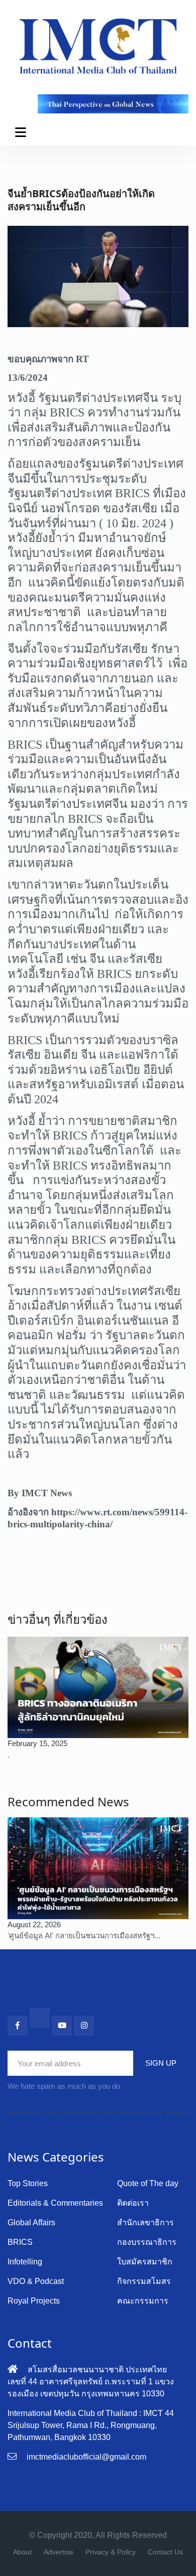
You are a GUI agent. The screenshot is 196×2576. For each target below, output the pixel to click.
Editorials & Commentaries (55, 2203)
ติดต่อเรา (133, 2203)
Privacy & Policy (111, 2552)
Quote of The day (148, 2183)
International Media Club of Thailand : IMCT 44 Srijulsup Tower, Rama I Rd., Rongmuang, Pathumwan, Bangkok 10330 (91, 2425)
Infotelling (25, 2262)
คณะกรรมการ (143, 2301)
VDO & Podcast (36, 2281)
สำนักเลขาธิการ (145, 2223)
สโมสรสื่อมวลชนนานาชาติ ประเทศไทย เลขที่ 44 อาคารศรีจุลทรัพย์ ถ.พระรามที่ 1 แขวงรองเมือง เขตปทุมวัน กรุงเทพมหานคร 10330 (91, 2382)
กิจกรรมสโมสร (144, 2281)
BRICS (20, 2242)
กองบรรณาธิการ (147, 2242)
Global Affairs (31, 2223)
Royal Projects (34, 2301)
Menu (22, 132)
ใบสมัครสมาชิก (145, 2262)
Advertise (59, 2552)
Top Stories (28, 2183)
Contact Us (165, 2552)
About (22, 2552)
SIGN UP (161, 2063)
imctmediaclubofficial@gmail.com (86, 2457)
